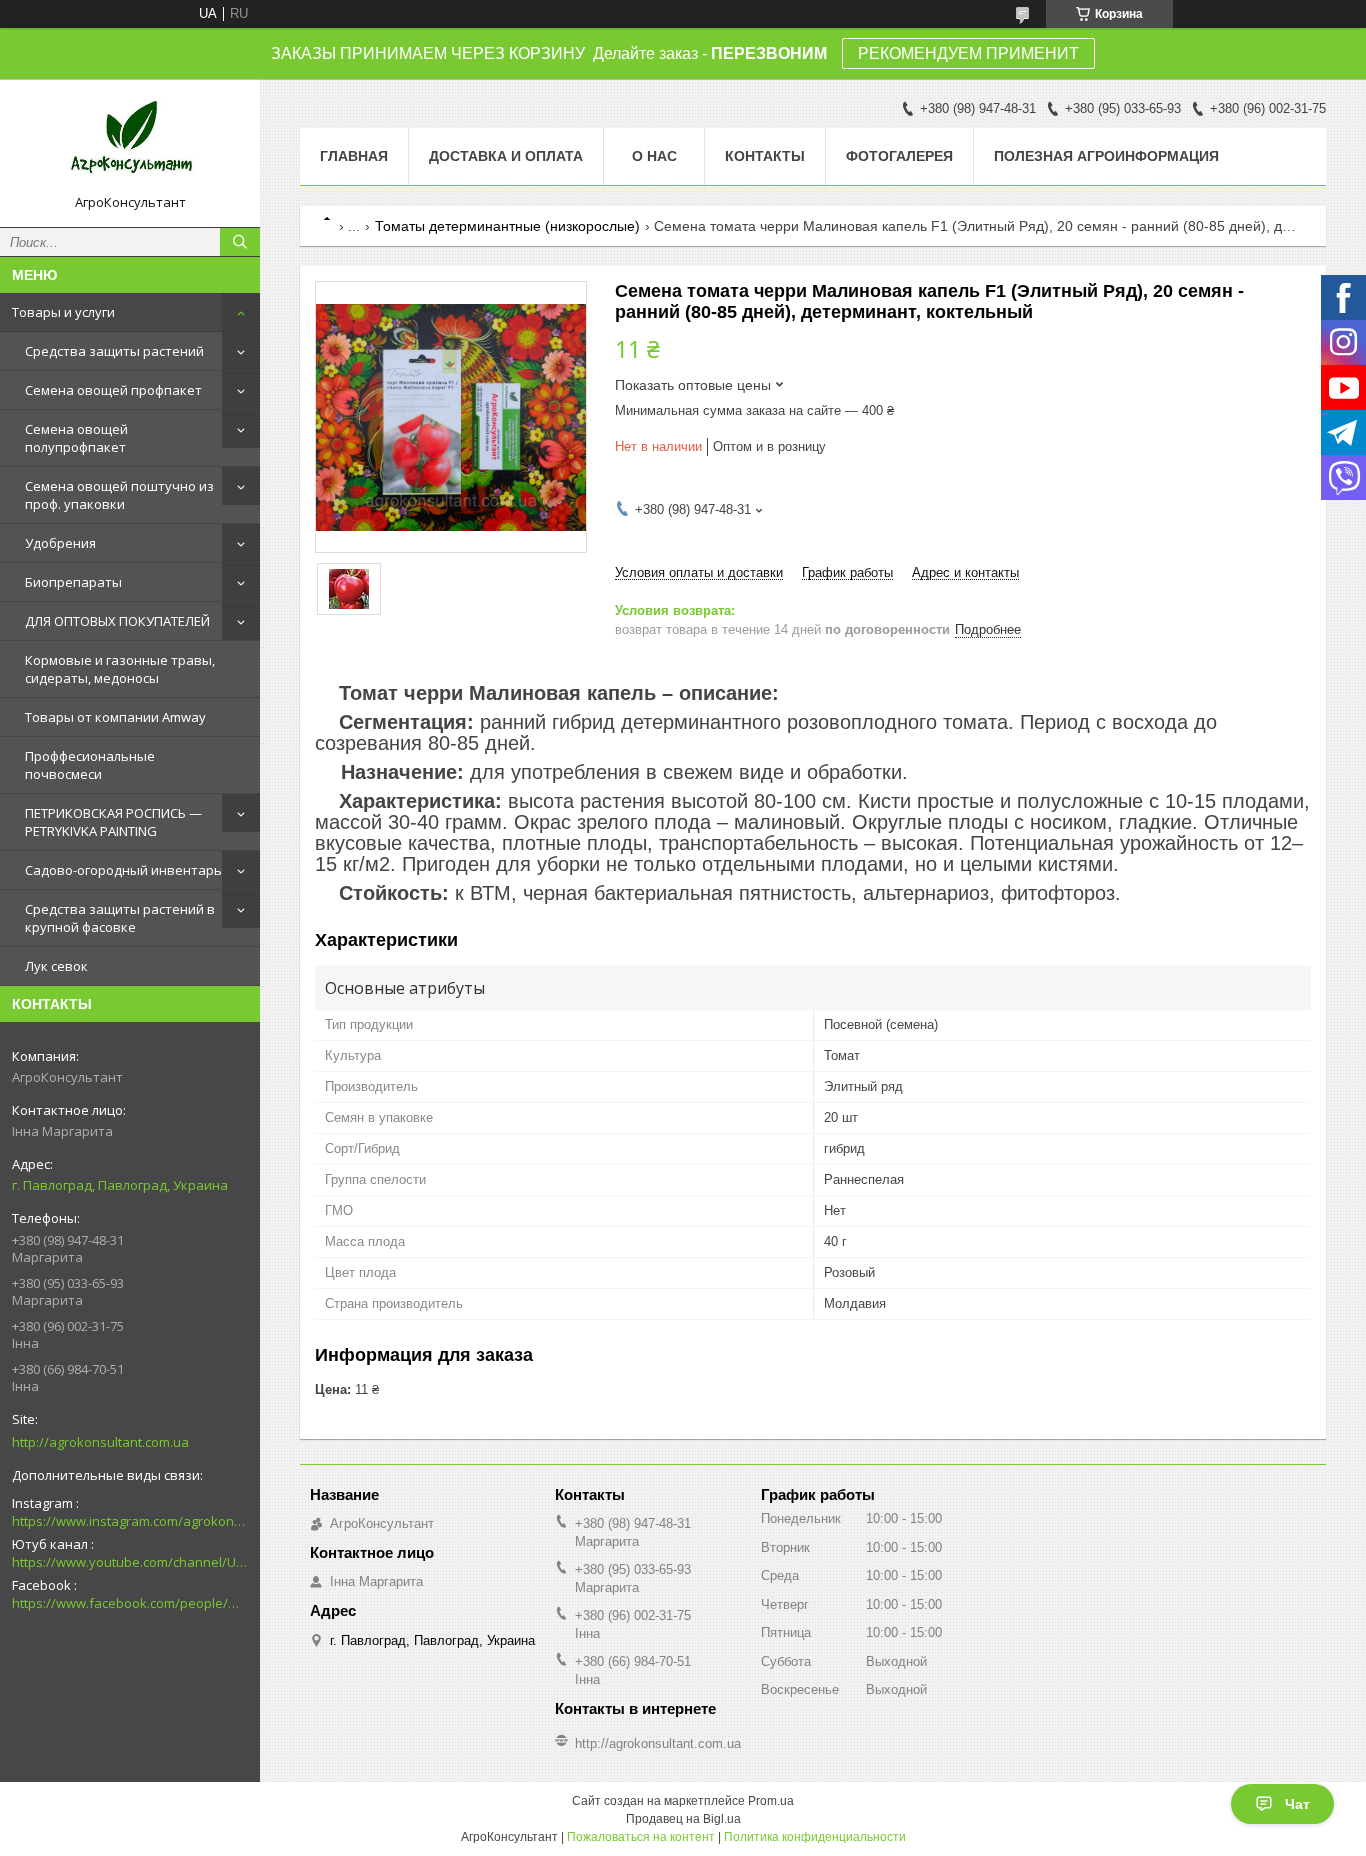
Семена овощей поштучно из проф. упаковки (119, 495)
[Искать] (240, 242)
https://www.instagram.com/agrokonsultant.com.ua (130, 1521)
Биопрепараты (73, 582)
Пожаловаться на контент (641, 1837)
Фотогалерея (899, 156)
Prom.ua (771, 1801)
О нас (654, 156)
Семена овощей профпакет (113, 390)
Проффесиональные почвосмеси (90, 765)
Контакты (765, 156)
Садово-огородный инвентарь (123, 870)
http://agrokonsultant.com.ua (100, 1442)
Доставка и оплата (506, 156)
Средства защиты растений (114, 351)
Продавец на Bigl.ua (683, 1819)
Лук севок (56, 966)
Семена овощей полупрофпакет (76, 438)
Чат (1297, 1804)
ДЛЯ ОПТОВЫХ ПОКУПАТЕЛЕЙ (117, 621)
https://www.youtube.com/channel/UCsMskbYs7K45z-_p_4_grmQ (130, 1562)
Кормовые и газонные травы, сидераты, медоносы (120, 669)
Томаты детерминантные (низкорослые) (507, 226)
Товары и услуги (63, 312)
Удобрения (60, 543)
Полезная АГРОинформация (1106, 156)
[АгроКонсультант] (130, 144)
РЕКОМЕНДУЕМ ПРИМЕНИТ (968, 53)
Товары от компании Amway (115, 717)
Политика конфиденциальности (815, 1837)
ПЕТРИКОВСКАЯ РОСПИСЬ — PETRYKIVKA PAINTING (113, 822)
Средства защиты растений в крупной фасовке (120, 918)
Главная (354, 156)
